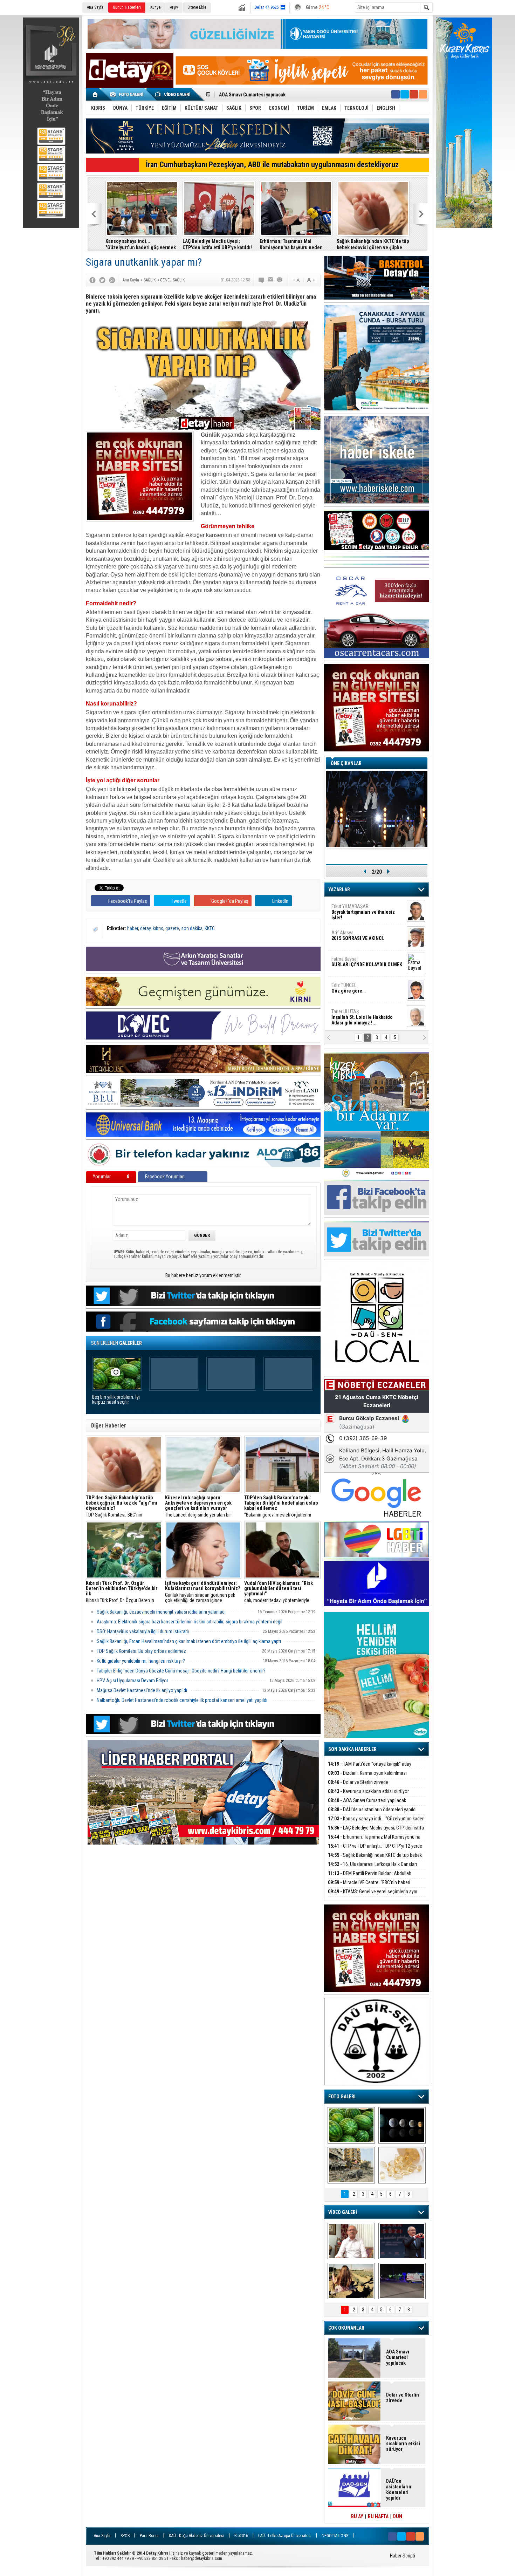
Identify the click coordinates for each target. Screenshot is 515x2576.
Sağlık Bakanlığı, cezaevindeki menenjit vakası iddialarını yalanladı (161, 1612)
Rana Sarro (360, 991)
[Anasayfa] (95, 94)
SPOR (125, 2536)
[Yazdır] (280, 280)
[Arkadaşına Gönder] (271, 280)
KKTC (210, 928)
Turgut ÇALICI (355, 935)
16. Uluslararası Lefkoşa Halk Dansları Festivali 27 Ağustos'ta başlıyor (372, 1868)
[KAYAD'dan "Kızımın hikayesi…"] (351, 2281)
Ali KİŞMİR (350, 909)
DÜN (398, 2516)
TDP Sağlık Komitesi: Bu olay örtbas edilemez (141, 1651)
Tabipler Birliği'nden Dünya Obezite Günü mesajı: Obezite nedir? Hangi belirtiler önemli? (181, 1671)
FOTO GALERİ (342, 2097)
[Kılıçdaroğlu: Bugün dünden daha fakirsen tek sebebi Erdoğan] (351, 2241)
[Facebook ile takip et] (396, 94)
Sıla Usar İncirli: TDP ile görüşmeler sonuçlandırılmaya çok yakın (292, 244)
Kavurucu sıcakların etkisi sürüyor (368, 1791)
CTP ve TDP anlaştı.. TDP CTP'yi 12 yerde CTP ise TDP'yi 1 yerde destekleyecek (375, 1850)
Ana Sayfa (95, 7)
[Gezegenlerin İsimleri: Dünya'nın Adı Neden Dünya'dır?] (402, 2125)
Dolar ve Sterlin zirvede (358, 1782)
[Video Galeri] (173, 94)
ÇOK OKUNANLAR (346, 2328)
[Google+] (112, 280)
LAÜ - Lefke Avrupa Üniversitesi (285, 2536)
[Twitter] (102, 280)
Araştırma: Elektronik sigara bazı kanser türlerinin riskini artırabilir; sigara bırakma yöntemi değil (190, 1622)
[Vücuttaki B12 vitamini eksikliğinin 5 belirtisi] (402, 2165)
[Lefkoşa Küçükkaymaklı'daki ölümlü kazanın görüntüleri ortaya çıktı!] (402, 2281)
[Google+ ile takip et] (414, 94)
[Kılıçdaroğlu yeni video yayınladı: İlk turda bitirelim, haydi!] (402, 2241)
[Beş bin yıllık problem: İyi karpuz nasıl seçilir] (351, 2125)
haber (133, 928)
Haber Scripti (403, 2556)
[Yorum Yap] (262, 280)
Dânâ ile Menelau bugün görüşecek (363, 244)
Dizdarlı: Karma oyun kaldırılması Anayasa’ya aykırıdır (367, 1777)
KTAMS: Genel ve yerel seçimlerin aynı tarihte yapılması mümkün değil (219, 244)
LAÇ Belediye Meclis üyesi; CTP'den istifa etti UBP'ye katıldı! (283, 95)
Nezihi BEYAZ (348, 1014)
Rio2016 (241, 2536)
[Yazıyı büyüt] (311, 280)
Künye (155, 7)
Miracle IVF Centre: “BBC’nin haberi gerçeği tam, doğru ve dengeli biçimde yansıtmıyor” (137, 244)
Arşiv (174, 7)
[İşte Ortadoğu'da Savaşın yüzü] (351, 2165)
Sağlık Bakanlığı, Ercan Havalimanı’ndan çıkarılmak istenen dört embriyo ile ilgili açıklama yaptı (189, 1641)
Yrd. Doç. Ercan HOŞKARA (368, 965)
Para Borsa (149, 2536)
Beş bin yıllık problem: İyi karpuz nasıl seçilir (116, 1400)
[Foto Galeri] (128, 94)
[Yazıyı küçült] (296, 280)
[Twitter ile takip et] (405, 94)
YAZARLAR (339, 890)
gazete (172, 928)
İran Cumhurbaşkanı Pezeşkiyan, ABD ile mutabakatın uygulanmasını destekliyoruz (272, 165)
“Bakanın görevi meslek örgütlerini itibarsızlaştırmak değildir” (281, 1506)
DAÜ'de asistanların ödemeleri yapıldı (372, 1810)
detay (145, 928)
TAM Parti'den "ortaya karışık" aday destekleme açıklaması (370, 1768)
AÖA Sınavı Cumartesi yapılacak (367, 1800)
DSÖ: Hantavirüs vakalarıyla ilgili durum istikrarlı (143, 1631)
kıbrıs (158, 928)
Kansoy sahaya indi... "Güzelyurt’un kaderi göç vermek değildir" (376, 1823)
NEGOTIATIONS (335, 2536)
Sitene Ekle (197, 7)
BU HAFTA (378, 2516)
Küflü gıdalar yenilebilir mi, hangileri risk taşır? (141, 1661)
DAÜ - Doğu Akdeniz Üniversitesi (197, 2536)
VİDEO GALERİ (343, 2212)
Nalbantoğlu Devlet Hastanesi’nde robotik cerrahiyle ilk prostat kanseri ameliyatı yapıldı (182, 1700)
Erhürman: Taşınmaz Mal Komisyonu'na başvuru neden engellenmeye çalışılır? (374, 1841)
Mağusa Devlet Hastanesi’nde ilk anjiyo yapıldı (142, 1690)
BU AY (357, 2516)
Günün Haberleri (127, 7)
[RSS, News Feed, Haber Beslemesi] (423, 94)
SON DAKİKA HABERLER (352, 1749)
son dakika (192, 928)
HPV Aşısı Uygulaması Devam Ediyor (132, 1681)
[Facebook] (92, 280)
